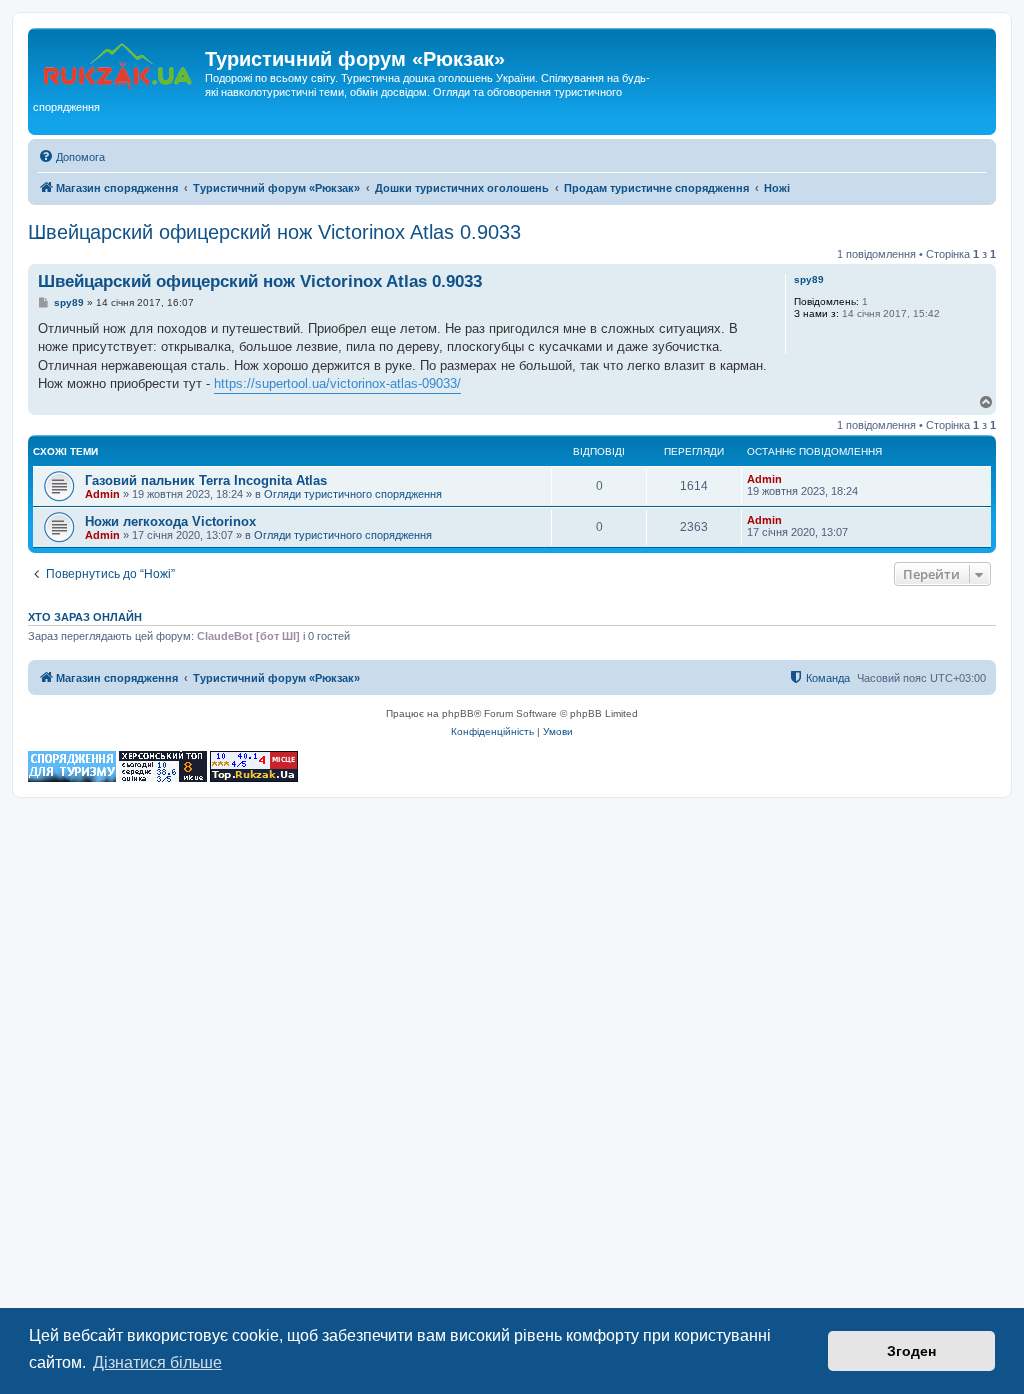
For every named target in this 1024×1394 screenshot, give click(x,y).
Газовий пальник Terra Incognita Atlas (206, 480)
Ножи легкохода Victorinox (170, 521)
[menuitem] (71, 157)
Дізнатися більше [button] (157, 1362)
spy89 (809, 279)
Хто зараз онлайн (85, 617)
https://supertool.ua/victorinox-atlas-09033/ (337, 383)
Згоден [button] (911, 1351)
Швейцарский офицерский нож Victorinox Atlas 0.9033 (274, 232)
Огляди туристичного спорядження (353, 494)
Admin (102, 494)
